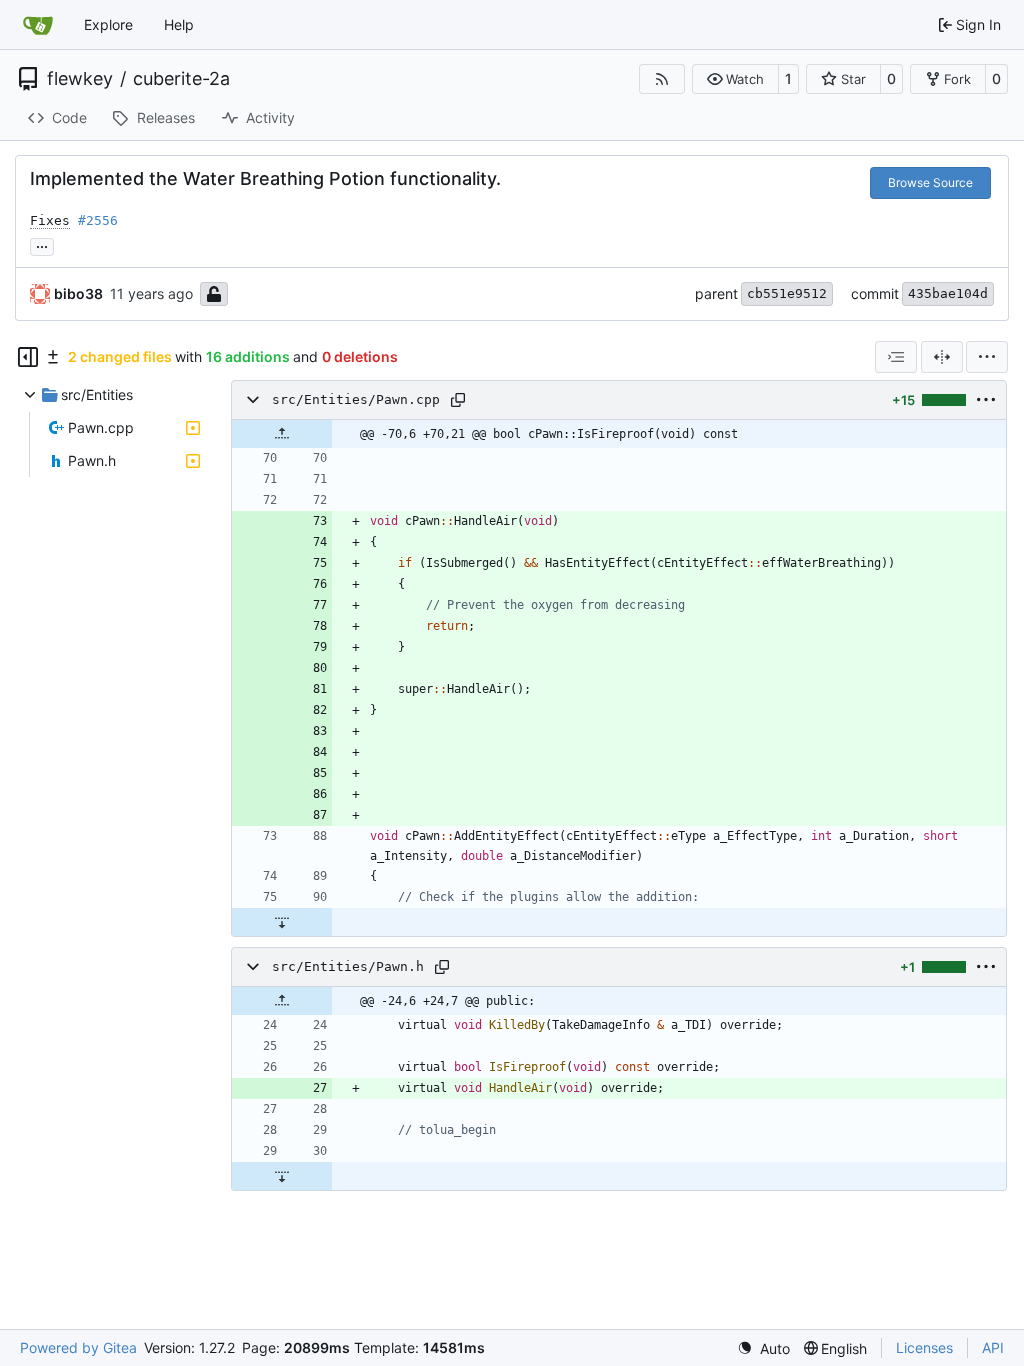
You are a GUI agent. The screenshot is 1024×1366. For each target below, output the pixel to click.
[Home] (38, 25)
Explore (108, 24)
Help (179, 24)
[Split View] (942, 357)
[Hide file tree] (28, 357)
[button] (735, 79)
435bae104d (948, 293)
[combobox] (896, 357)
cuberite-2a (181, 79)
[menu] (987, 357)
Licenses (924, 1347)
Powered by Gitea (78, 1347)
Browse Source (930, 182)
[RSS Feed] (662, 79)
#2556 (98, 220)
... (42, 244)
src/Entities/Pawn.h (348, 966)
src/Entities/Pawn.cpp (356, 399)
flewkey (80, 79)
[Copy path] (458, 400)
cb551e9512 (787, 293)
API (993, 1347)
